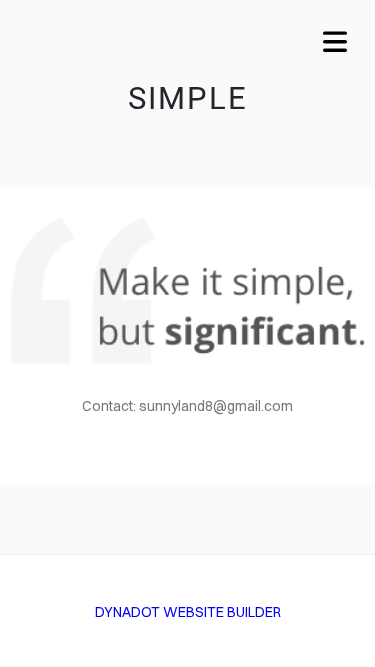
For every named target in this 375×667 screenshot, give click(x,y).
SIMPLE (188, 98)
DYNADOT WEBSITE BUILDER (188, 612)
